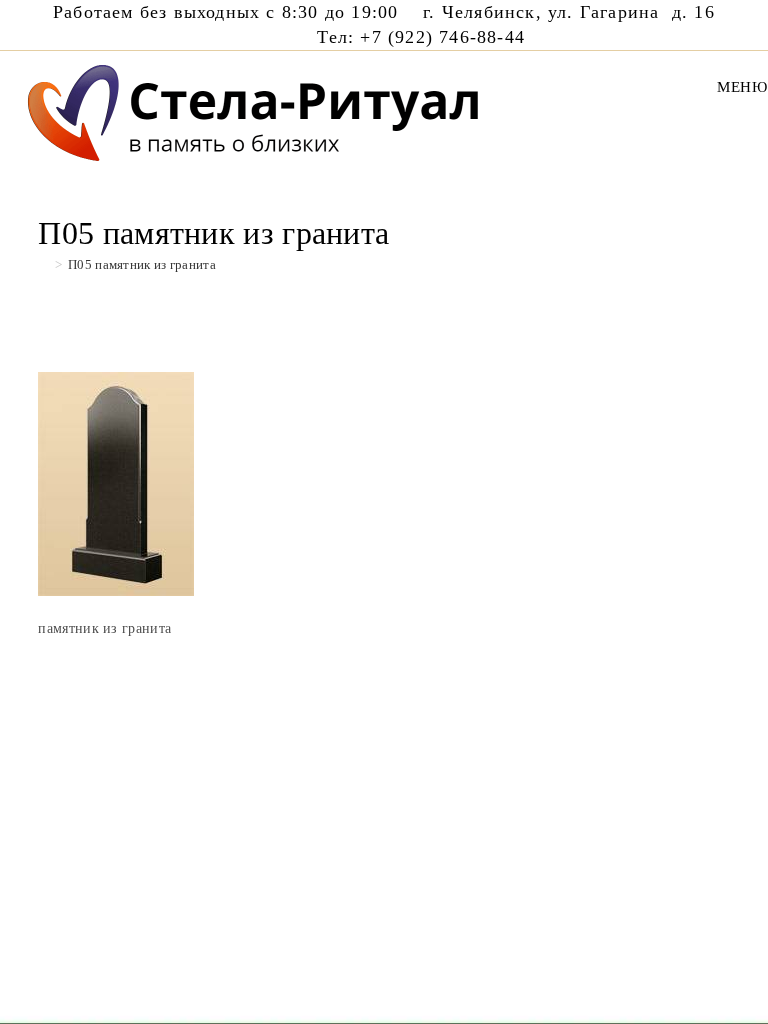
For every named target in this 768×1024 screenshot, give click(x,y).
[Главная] (43, 264)
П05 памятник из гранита (142, 264)
